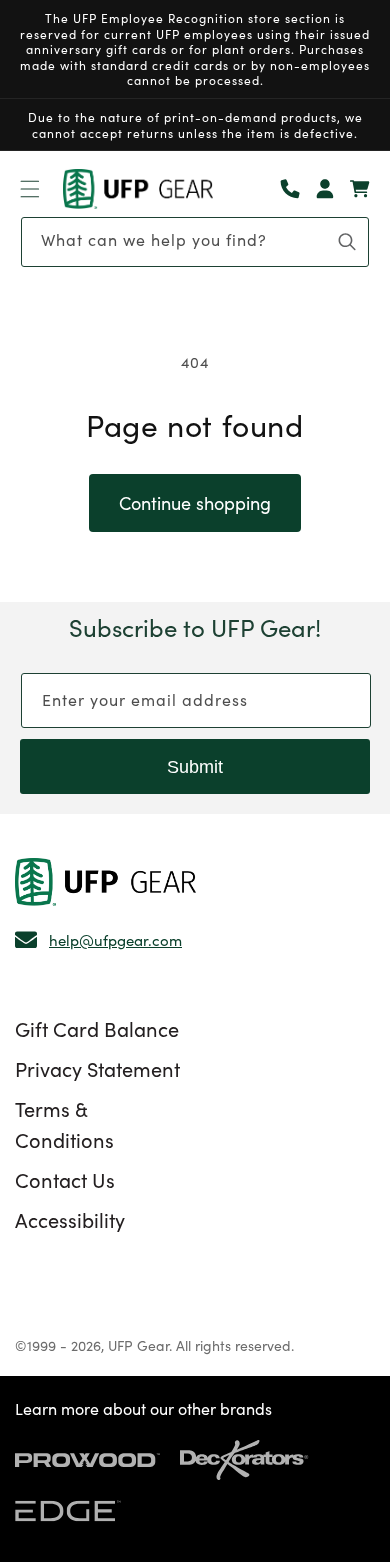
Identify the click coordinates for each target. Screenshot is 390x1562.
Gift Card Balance (97, 1028)
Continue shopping (195, 502)
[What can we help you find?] (347, 242)
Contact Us (65, 1179)
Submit (195, 767)
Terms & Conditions (64, 1123)
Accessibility (70, 1219)
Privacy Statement (97, 1068)
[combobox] (195, 242)
